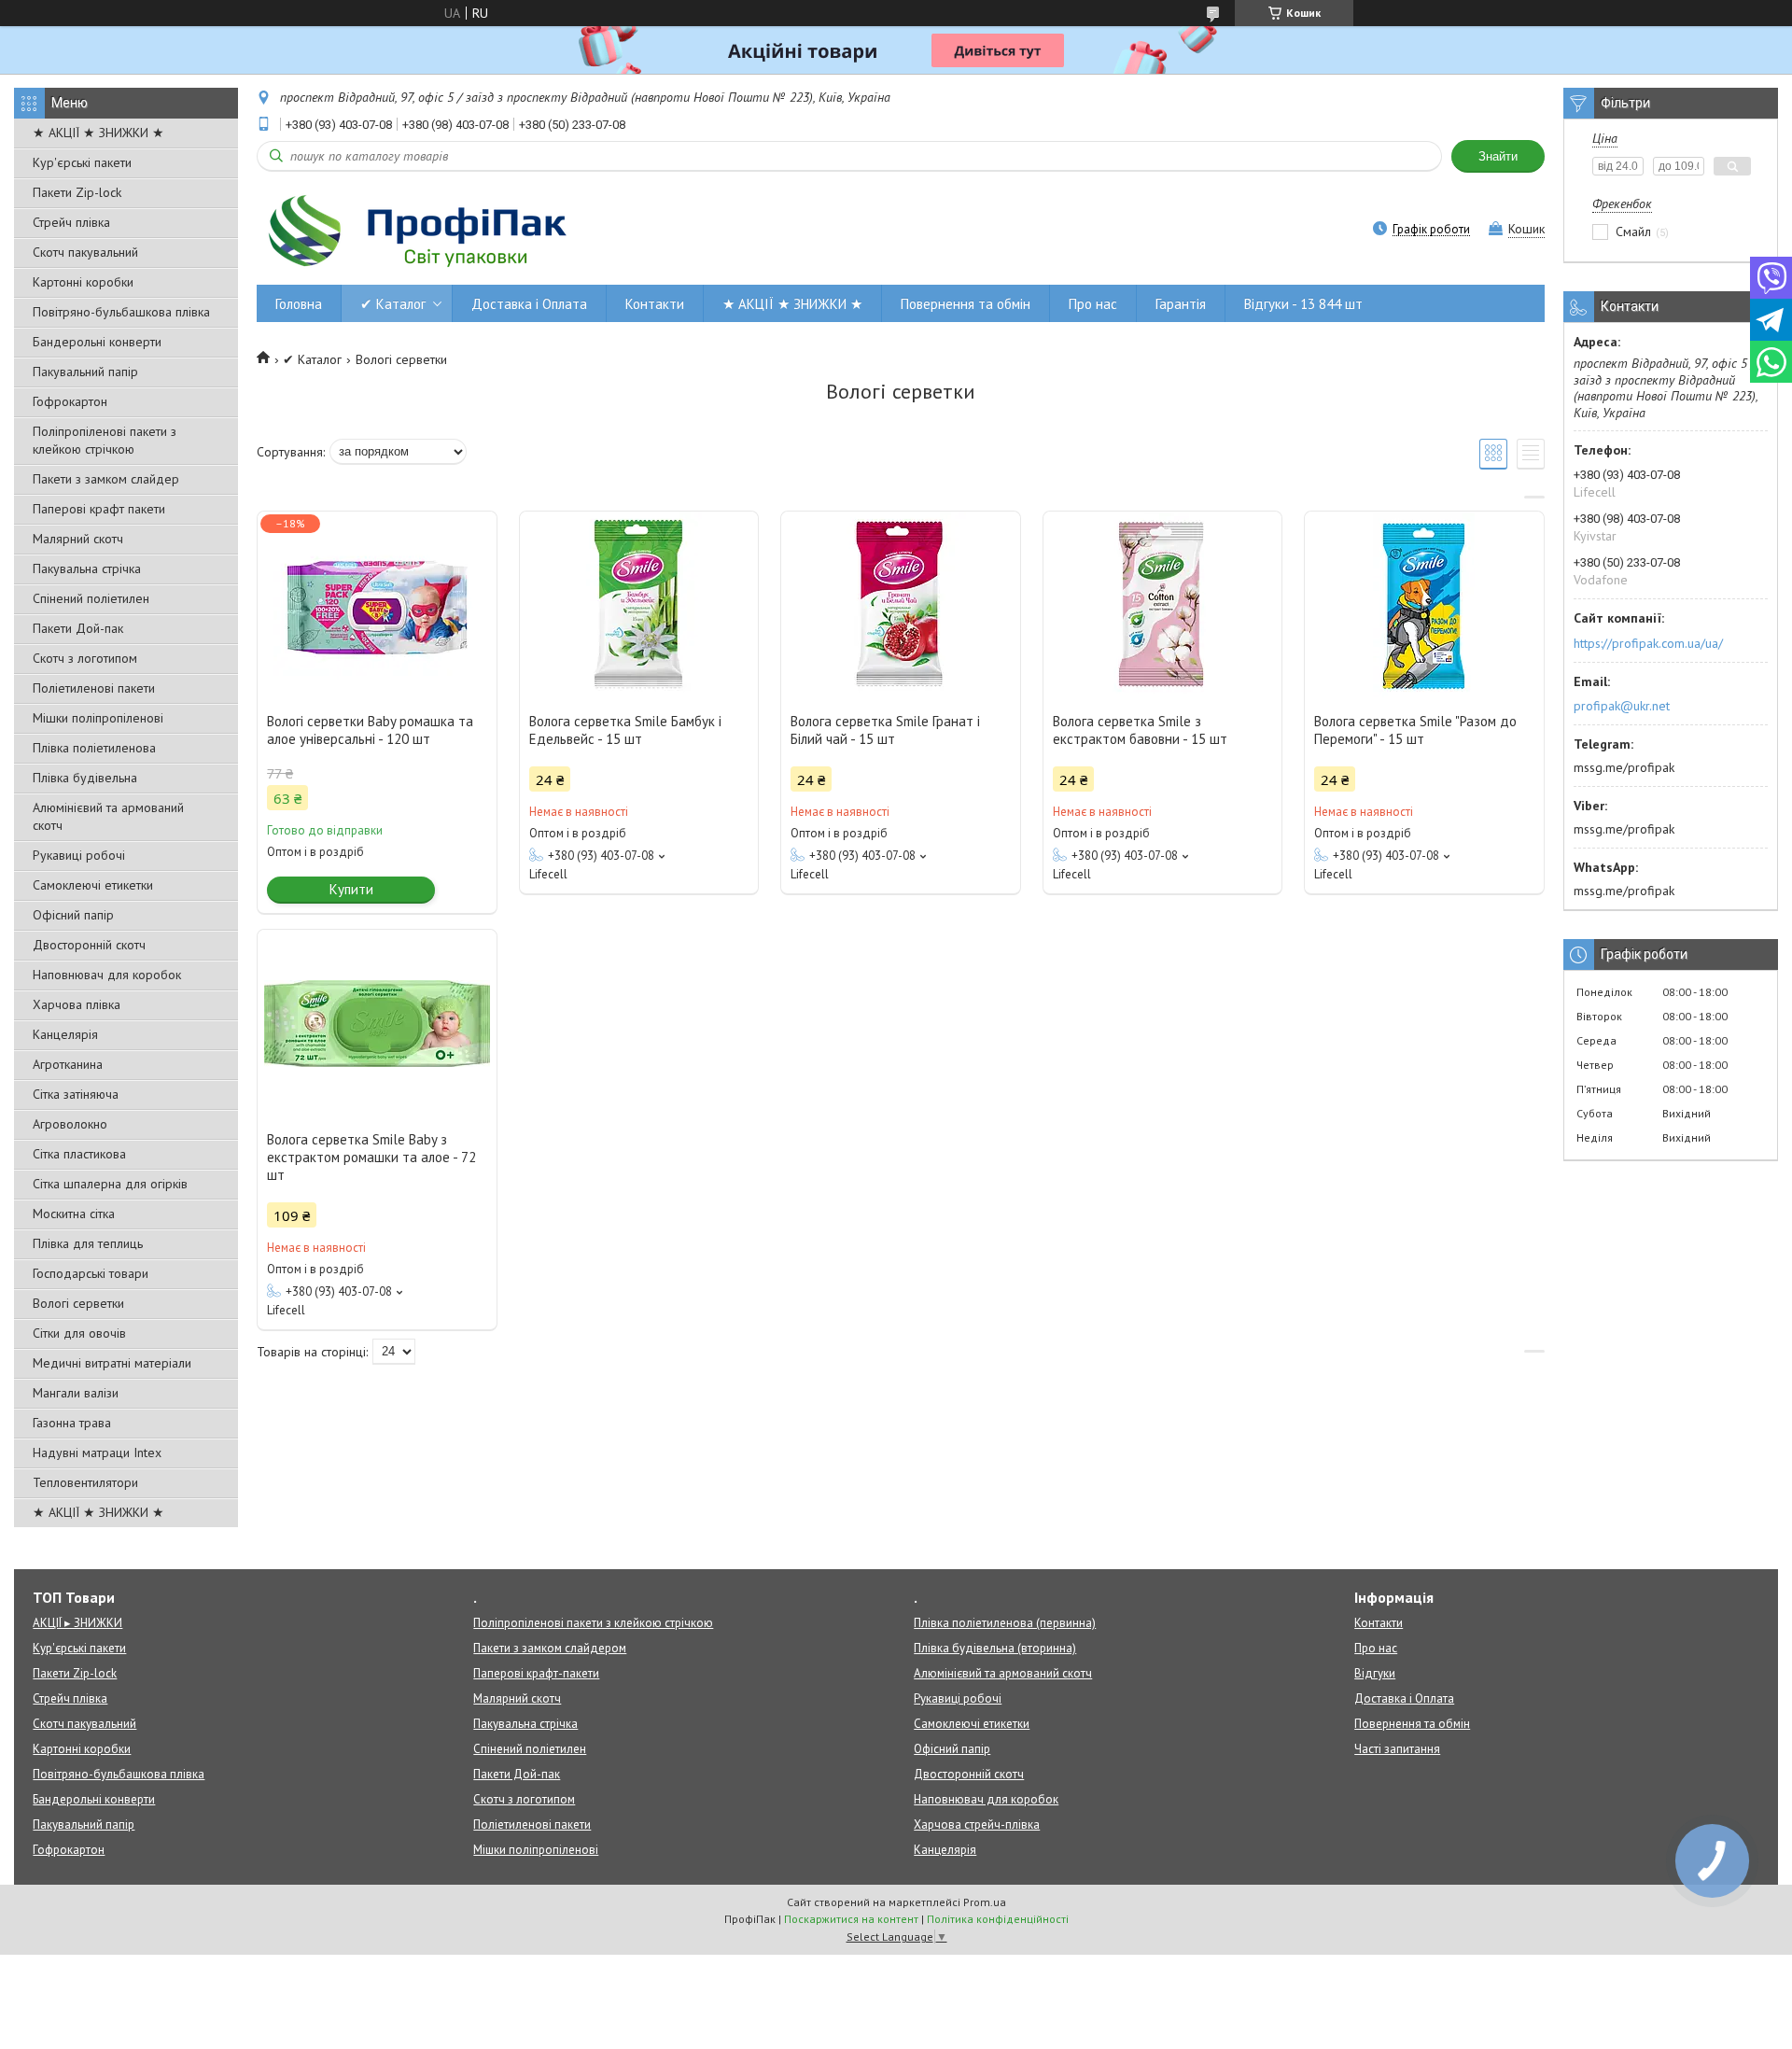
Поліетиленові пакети (94, 688)
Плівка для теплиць (88, 1243)
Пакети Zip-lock (77, 192)
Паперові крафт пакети (99, 509)
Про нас (1093, 304)
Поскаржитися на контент (851, 1919)
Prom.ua (985, 1902)
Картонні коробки (83, 282)
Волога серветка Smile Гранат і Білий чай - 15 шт (885, 730)
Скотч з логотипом (85, 658)
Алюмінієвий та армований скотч (108, 816)
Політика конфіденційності (998, 1919)
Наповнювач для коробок (107, 975)
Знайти (1498, 156)
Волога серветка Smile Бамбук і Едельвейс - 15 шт (625, 730)
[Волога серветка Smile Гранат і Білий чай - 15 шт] (901, 605)
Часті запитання (1397, 1749)
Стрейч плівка (71, 222)
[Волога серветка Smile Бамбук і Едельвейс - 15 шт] (639, 605)
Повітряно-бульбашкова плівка (121, 312)
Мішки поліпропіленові (98, 718)
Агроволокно (70, 1124)
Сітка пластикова (79, 1154)
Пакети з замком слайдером (550, 1648)
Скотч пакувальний (85, 252)
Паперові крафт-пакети (536, 1673)
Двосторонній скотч (89, 945)
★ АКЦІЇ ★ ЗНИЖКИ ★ (98, 133)
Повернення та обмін (966, 304)
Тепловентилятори (85, 1482)
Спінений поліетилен (91, 598)
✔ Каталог (393, 304)
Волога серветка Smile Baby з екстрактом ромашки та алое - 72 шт (371, 1157)
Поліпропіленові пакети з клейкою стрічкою (105, 440)
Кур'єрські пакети (82, 162)
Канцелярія (65, 1034)
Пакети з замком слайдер (106, 479)
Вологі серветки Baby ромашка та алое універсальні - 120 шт (370, 730)
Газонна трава (72, 1423)
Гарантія (1181, 304)
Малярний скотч (78, 539)
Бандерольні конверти (97, 342)
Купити (351, 889)
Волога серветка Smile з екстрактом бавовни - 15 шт (1140, 730)
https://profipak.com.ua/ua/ (1648, 643)
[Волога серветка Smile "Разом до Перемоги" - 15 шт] (1424, 605)
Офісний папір (73, 915)
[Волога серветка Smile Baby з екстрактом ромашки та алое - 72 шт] (377, 1023)
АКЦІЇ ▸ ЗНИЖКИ (77, 1623)
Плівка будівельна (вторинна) (995, 1648)
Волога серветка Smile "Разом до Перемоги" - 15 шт (1415, 730)
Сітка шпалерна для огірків (110, 1184)
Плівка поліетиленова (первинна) (1005, 1623)
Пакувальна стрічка (87, 568)
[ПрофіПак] (420, 231)
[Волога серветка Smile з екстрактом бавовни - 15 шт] (1163, 605)
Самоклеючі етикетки (93, 885)
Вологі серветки (78, 1303)
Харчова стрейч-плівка (977, 1824)
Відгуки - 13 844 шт (1303, 304)
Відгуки (1375, 1673)
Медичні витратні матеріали (112, 1363)
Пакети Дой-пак (78, 628)
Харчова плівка (77, 1004)
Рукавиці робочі (79, 855)
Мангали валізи (76, 1393)
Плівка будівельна (85, 778)
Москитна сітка (74, 1214)
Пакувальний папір (85, 372)
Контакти (655, 304)
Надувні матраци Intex (97, 1453)
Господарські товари (91, 1273)
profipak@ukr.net (1622, 706)
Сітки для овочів (79, 1333)
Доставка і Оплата (529, 304)
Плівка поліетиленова (94, 748)
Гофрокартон (70, 401)
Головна (299, 304)
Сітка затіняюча (76, 1094)
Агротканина (68, 1064)
